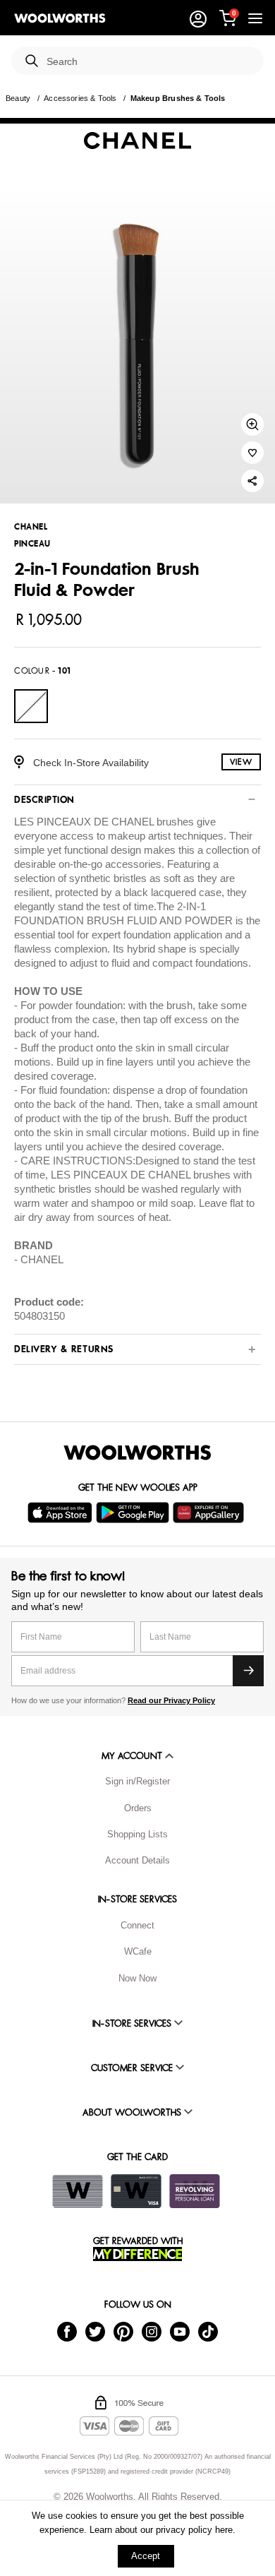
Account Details (137, 1860)
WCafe (138, 1951)
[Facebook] (67, 2331)
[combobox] (149, 62)
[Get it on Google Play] (134, 1513)
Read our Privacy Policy (171, 1700)
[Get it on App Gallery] (210, 1513)
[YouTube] (180, 2331)
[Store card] (78, 2191)
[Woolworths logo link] (60, 18)
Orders (138, 1808)
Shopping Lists (137, 1834)
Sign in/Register (137, 1781)
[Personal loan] (195, 2191)
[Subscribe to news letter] (248, 1671)
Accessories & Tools (80, 98)
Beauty (18, 98)
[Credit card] (136, 2191)
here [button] (224, 2530)
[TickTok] (208, 2331)
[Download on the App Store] (62, 1513)
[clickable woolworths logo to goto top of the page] (137, 1453)
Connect (137, 1925)
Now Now (137, 1978)
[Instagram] (152, 2331)
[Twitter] (95, 2331)
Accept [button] (146, 2556)
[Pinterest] (123, 2331)
